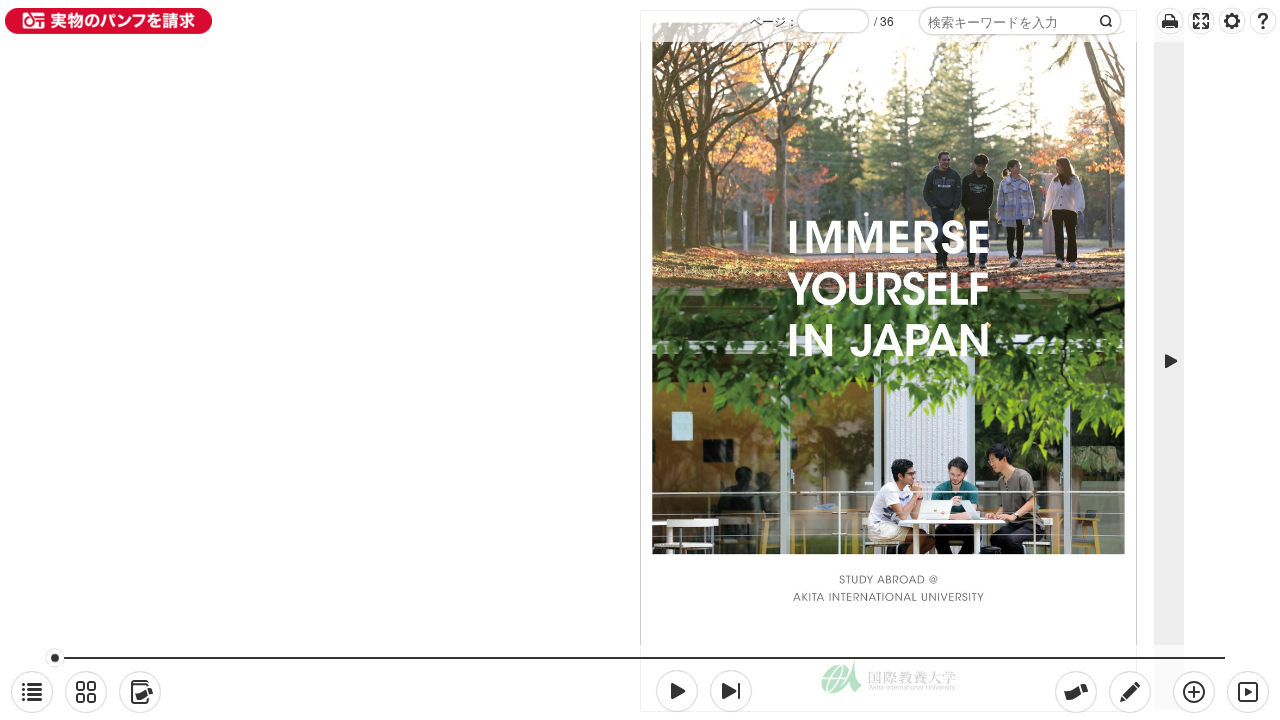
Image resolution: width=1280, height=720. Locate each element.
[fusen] (1076, 692)
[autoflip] (1248, 692)
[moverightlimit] (731, 691)
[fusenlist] (140, 692)
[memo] (1130, 692)
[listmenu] (32, 692)
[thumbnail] (86, 692)
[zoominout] (1194, 692)
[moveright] (677, 691)
